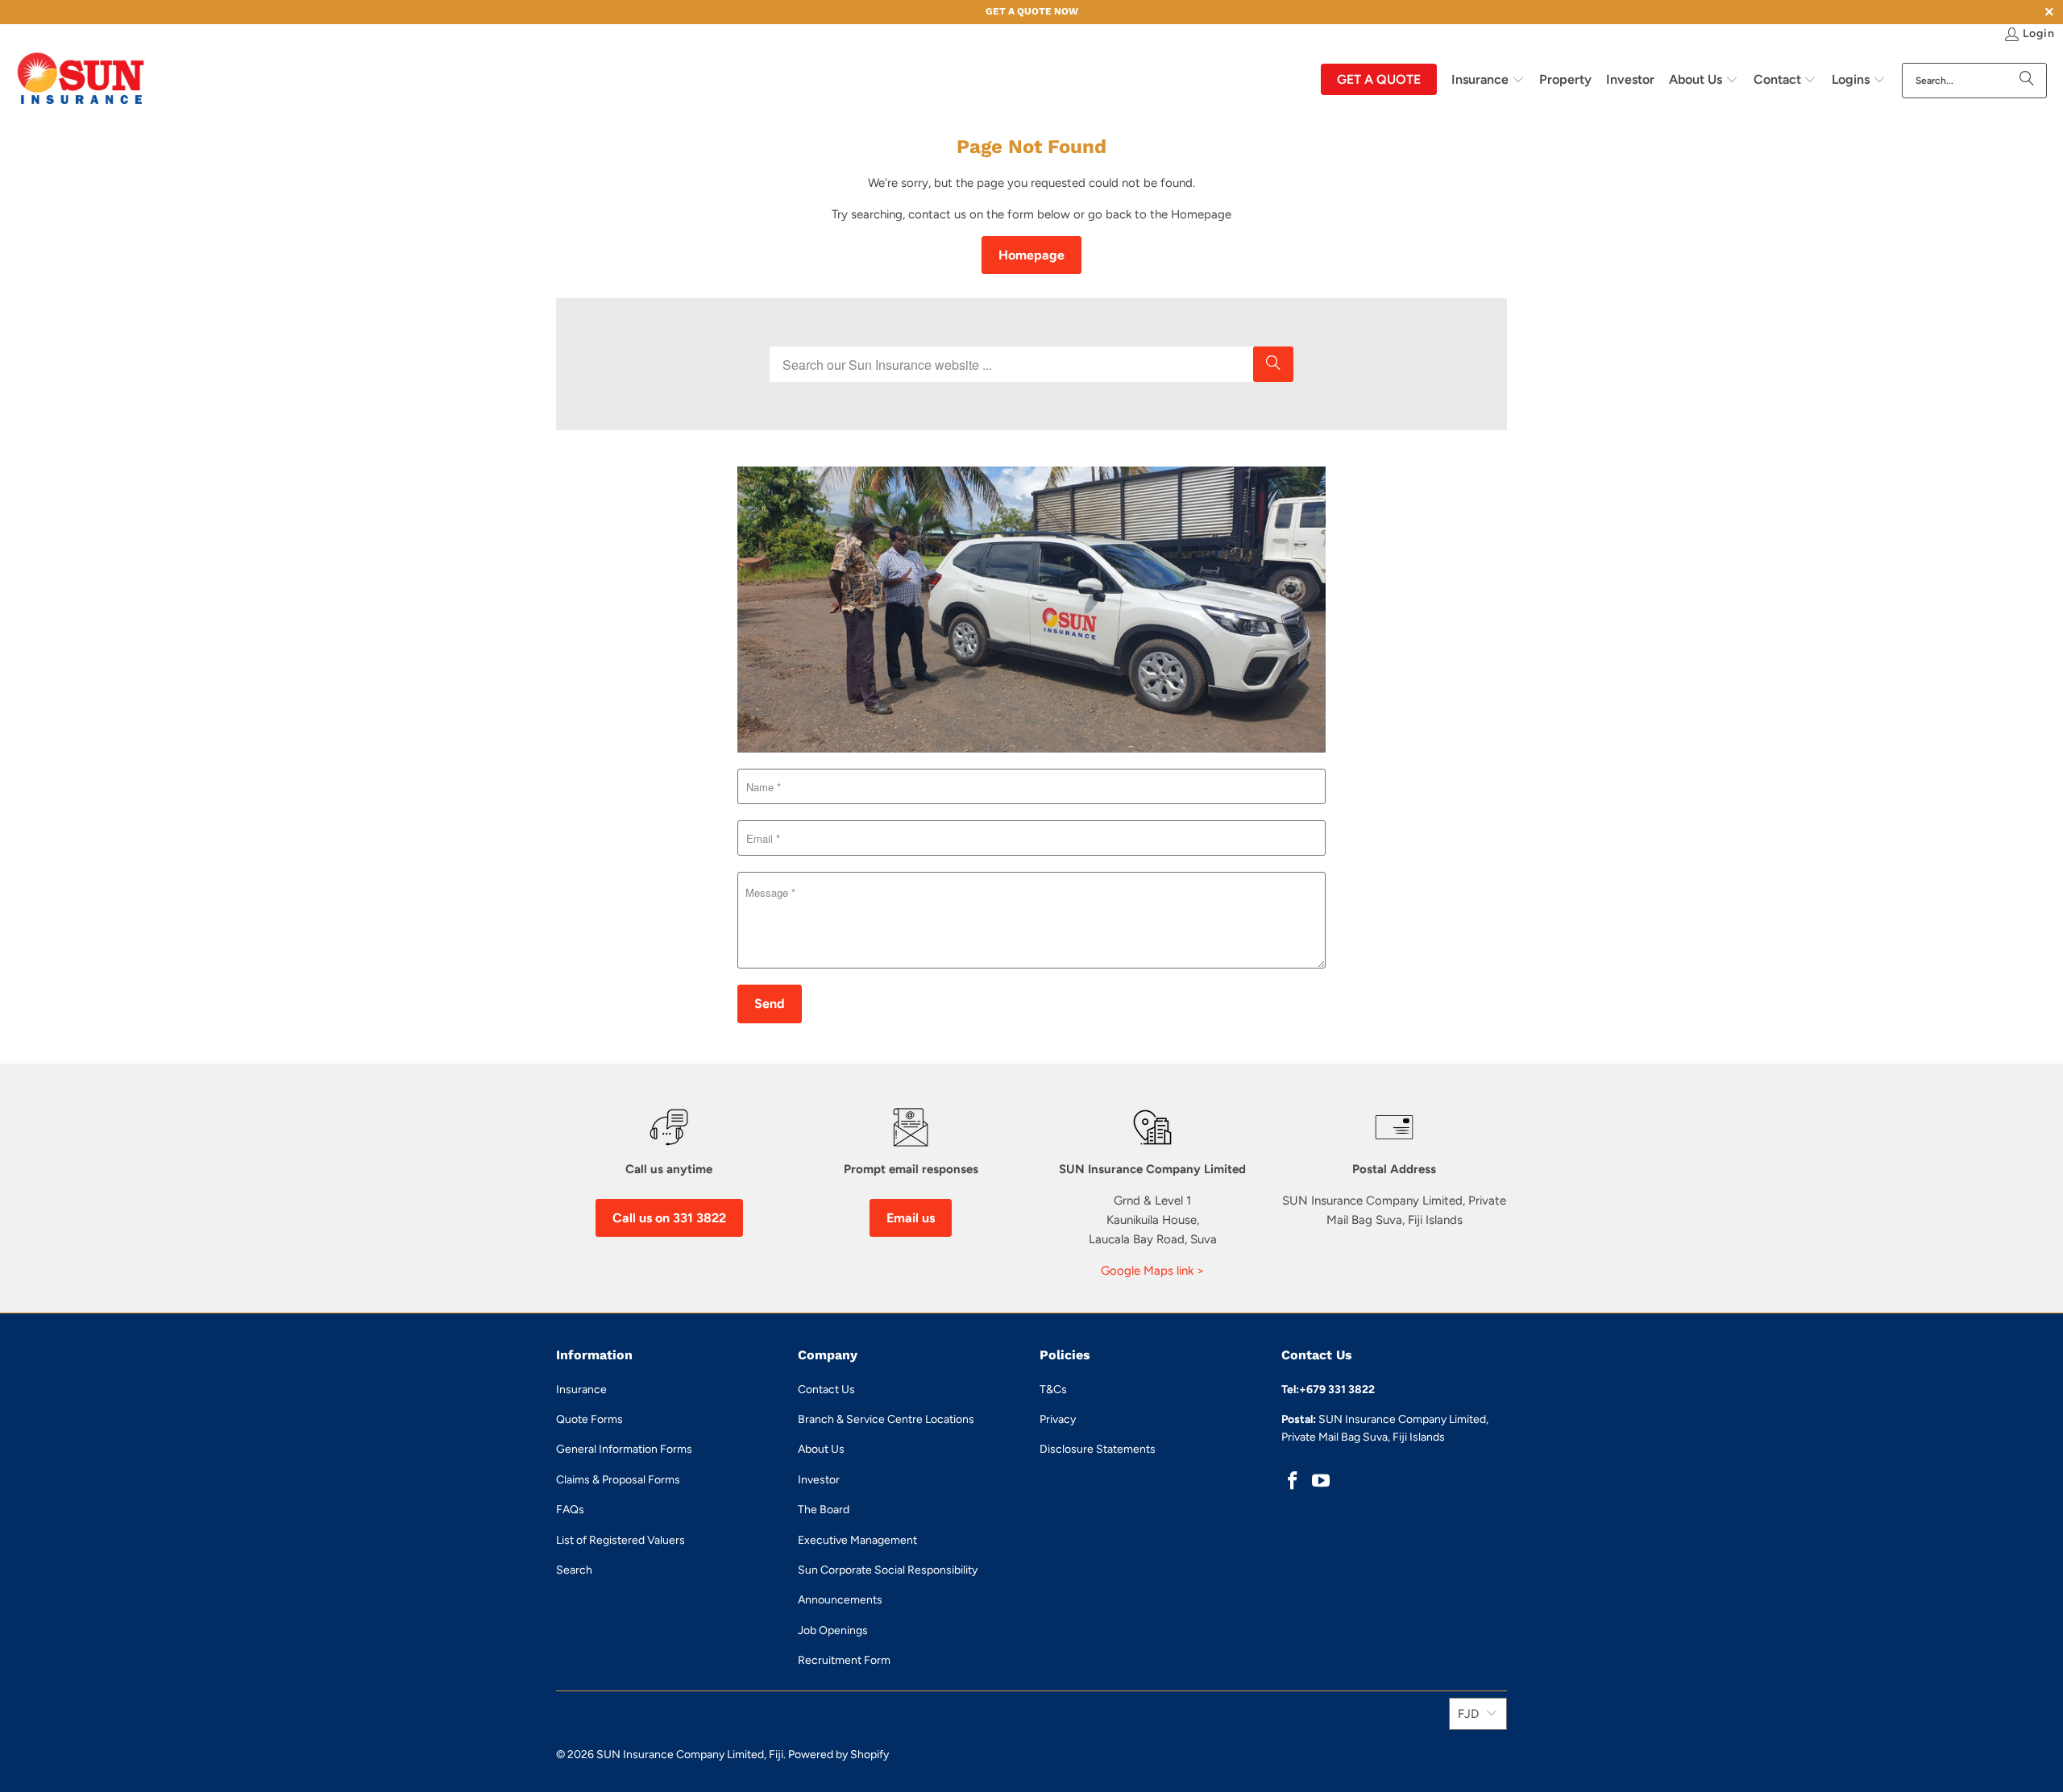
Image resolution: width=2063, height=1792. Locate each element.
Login (2039, 33)
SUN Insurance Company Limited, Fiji (690, 1755)
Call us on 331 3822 (669, 1218)
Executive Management (857, 1540)
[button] (1488, 81)
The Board (824, 1510)
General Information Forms (624, 1449)
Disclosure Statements (1098, 1449)
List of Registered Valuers (621, 1540)
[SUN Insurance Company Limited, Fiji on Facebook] (1293, 1482)
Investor (819, 1480)
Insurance (581, 1390)
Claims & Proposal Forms (618, 1480)
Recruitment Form (844, 1660)
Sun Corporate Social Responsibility (888, 1570)
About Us (821, 1449)
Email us (911, 1218)
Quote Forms (589, 1419)
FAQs (570, 1510)
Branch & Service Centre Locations (886, 1419)
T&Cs (1053, 1390)
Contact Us (826, 1390)
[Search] (2027, 81)
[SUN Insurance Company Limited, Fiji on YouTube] (1322, 1482)
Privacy (1058, 1419)
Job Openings (833, 1630)
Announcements (840, 1600)
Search (574, 1570)
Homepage (1031, 255)
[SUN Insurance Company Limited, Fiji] (81, 80)
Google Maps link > (1152, 1271)
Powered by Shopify (838, 1755)
